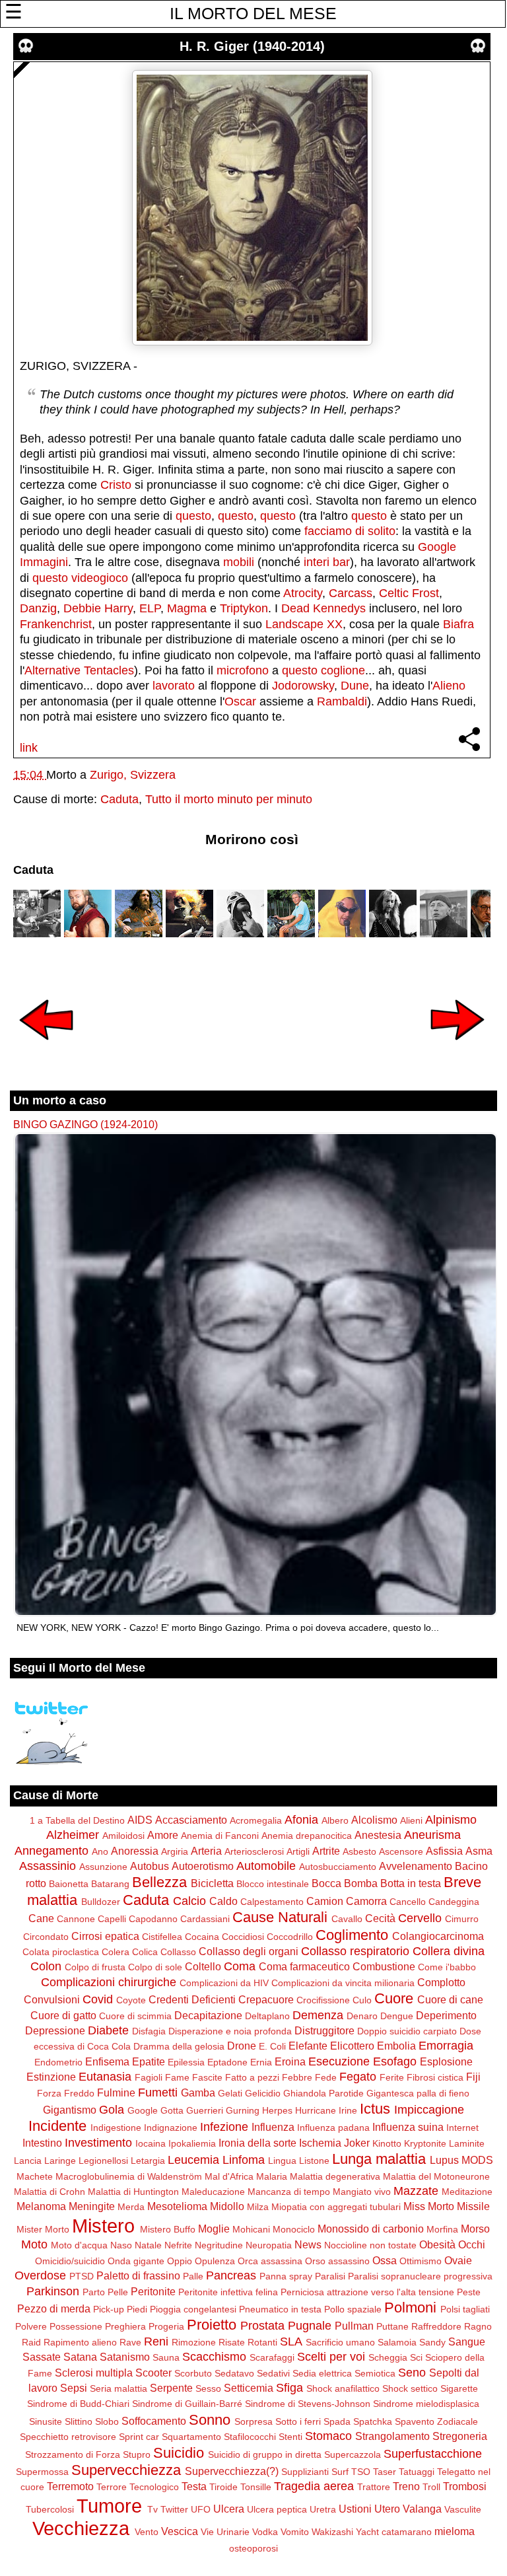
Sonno (210, 2420)
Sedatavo (234, 2373)
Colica (145, 1952)
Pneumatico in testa (280, 2309)
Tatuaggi (417, 2472)
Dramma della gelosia (179, 2046)
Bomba (361, 1883)
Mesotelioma (177, 2206)
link (29, 748)
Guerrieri (205, 2110)
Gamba (198, 2093)
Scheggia (388, 2357)
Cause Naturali (280, 1917)
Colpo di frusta (95, 1967)
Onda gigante (136, 2261)
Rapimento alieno (80, 2342)
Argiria (175, 1851)
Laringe (60, 2161)
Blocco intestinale (273, 1884)
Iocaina (151, 2143)
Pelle (118, 2292)
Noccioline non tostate (370, 2245)
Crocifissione (323, 2000)
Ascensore (401, 1851)
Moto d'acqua (79, 2245)
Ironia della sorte (257, 2143)
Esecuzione (339, 2061)
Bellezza (159, 1882)
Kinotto (387, 2143)
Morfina (442, 2229)
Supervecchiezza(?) (232, 2471)
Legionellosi (103, 2161)
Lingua (282, 2161)
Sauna (166, 2357)
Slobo (107, 2421)
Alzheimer (73, 1835)
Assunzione (103, 1867)
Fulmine (116, 2093)
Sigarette (459, 2388)
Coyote (131, 2000)
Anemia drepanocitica (307, 1836)
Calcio (189, 1901)
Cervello (420, 1918)
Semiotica (375, 2373)
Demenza (318, 2015)
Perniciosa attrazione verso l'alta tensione (367, 2292)
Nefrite (178, 2245)
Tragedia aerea (314, 2486)
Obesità (437, 2244)
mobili (239, 562)
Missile (473, 2206)
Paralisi (330, 2276)
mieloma (455, 2531)
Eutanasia (105, 2077)
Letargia (148, 2161)
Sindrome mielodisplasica (426, 2404)
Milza (258, 2207)
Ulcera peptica (277, 2509)
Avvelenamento (416, 1866)
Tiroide (223, 2487)
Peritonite (153, 2291)
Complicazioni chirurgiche (109, 1982)
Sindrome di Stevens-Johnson (308, 2404)
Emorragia (446, 2046)
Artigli (298, 1851)
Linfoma (244, 2160)
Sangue (467, 2342)
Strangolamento (392, 2436)
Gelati (230, 2093)
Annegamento (51, 1851)
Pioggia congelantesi (193, 2309)
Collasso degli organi (249, 1951)
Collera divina (449, 1951)
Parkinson (53, 2291)
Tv (152, 2509)
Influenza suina (408, 2127)
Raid (31, 2342)
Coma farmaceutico (304, 1966)
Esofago (395, 2061)
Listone (314, 2161)
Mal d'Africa (229, 2176)
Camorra (366, 1901)
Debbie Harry (98, 608)
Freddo (79, 2093)
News (308, 2244)
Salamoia (397, 2342)
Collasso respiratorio (355, 1951)
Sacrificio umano (340, 2342)
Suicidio (179, 2453)
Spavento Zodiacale (436, 2421)
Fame (177, 2077)
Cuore (394, 1998)
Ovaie (458, 2260)
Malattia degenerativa (335, 2176)
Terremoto (70, 2486)
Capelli (112, 1919)
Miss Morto (429, 2206)
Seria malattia (118, 2388)
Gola (112, 2110)
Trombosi (465, 2486)
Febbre (297, 2077)
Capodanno (153, 1919)
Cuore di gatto (63, 2015)
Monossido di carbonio (371, 2229)
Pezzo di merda (54, 2308)
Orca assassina (270, 2261)
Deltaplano (267, 2016)
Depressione (55, 2030)
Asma (479, 1851)
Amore (163, 1835)
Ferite (392, 2077)
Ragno (478, 2326)
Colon (46, 1966)
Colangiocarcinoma (438, 1936)
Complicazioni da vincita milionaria (343, 1983)
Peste (469, 2292)
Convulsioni (52, 1999)
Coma (240, 1966)
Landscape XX (304, 624)
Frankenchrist (56, 624)
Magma (187, 608)
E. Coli (272, 2046)
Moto (34, 2244)
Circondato (46, 1937)
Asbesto (359, 1851)
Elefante (308, 2046)
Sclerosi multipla (94, 2373)
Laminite (467, 2143)
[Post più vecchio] (457, 1049)
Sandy (432, 2342)
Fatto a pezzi (252, 2077)
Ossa (385, 2260)
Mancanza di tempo (289, 2192)
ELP (150, 608)
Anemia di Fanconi (220, 1836)
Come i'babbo (447, 1967)
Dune (355, 686)
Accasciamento (191, 1820)
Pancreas (231, 2275)
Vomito (295, 2532)
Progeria (166, 2326)
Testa (194, 2486)
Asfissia (444, 1851)
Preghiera (125, 2326)
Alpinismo (451, 1820)
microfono (243, 670)
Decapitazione (208, 2015)
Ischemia (320, 2143)
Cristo (116, 485)
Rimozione (194, 2342)
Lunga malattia (379, 2159)
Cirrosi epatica (105, 1936)
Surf (340, 2472)
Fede (326, 2077)
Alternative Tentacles (79, 670)
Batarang (110, 1884)
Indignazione (171, 2128)
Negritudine (219, 2245)
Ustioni (355, 2509)
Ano (100, 1851)
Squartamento (191, 2437)
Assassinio (48, 1866)
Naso (121, 2245)
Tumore (109, 2506)
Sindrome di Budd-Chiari (78, 2404)
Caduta (119, 799)
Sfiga (289, 2388)
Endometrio (58, 2062)
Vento (147, 2532)
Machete (35, 2176)
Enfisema (107, 2061)
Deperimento (446, 2015)
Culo (362, 2000)
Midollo (227, 2206)
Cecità (380, 1918)
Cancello (408, 1902)
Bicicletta (212, 1883)
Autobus (150, 1866)
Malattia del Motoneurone (436, 2176)
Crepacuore (266, 1999)
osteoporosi (253, 2548)
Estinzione (51, 2077)
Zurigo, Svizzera (133, 775)
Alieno (449, 686)
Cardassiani (205, 1919)
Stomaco (328, 2436)
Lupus (444, 2160)
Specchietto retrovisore (68, 2437)
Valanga (422, 2509)
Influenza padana (333, 2128)
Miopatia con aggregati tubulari (336, 2207)
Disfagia (149, 2031)
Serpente (171, 2388)
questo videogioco (80, 578)
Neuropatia (269, 2245)
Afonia (301, 1820)
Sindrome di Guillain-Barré (187, 2404)
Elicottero (352, 2046)
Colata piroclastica (61, 1952)
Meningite (92, 2206)
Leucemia (193, 2160)
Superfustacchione (433, 2454)
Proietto (212, 2325)
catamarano (407, 2532)
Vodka (265, 2532)
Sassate (42, 2357)
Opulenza (215, 2261)
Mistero (103, 2226)
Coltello (203, 1966)
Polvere (31, 2326)
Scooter (153, 2373)
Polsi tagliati (465, 2309)
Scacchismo (214, 2357)
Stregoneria (460, 2436)
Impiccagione (429, 2110)
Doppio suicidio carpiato (407, 2031)
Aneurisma (432, 1835)
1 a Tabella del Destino (77, 1820)
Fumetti (158, 2093)
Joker (357, 2143)
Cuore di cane (450, 1999)
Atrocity (303, 593)
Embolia (396, 2046)
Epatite (149, 2061)
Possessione (76, 2326)
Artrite (326, 1851)
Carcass (351, 593)
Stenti (290, 2437)
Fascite (207, 2077)
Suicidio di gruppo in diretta (265, 2454)
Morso (475, 2229)
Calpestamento (272, 1902)
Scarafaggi (272, 2357)
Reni (156, 2342)
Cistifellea (162, 1937)
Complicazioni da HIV (224, 1983)
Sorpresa (253, 2421)
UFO (201, 2509)
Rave (130, 2342)
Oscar (240, 701)
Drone (242, 2046)
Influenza (273, 2127)
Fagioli (149, 2077)
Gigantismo (70, 2110)
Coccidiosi (243, 1937)
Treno (406, 2486)
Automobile (266, 1866)
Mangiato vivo (362, 2192)
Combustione (384, 1966)
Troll (431, 2487)
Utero (387, 2509)
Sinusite (46, 2421)
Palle (193, 2276)
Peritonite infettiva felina (228, 2292)
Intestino (42, 2143)
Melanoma (41, 2206)
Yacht (367, 2532)
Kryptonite (425, 2143)
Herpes (277, 2110)
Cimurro (462, 1919)
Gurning (243, 2110)
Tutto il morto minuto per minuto (229, 799)
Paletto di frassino (138, 2275)
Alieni (411, 1820)
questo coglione (323, 670)
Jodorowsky (303, 686)
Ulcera (229, 2509)
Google (143, 2110)
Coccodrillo (290, 1937)
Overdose (40, 2275)
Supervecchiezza (126, 2470)
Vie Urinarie (225, 2532)
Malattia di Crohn (50, 2192)
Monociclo (294, 2229)
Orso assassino (337, 2261)
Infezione (224, 2127)
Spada (337, 2421)
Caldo (223, 1901)
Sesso (208, 2388)
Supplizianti (305, 2472)
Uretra (323, 2509)
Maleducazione (213, 2192)
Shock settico (410, 2388)
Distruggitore (324, 2030)
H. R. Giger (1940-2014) (252, 46)
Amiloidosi (123, 1836)
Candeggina (454, 1902)
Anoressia (135, 1851)
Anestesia (378, 1835)
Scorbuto (193, 2373)
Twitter (174, 2509)
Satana (80, 2357)
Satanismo (125, 2357)
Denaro (362, 2016)
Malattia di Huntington (133, 2192)
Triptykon (244, 608)
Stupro (137, 2454)
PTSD (82, 2276)
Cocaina (202, 1937)
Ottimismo (421, 2261)
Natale (148, 2245)
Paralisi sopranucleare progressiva (420, 2276)
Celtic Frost (409, 593)
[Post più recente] (46, 1049)
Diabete (108, 2030)
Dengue (397, 2016)
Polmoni (410, 2308)
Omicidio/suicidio (70, 2261)
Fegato (358, 2077)
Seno (412, 2373)
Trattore (374, 2487)
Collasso (178, 1952)
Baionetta (69, 1884)
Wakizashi (332, 2532)
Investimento (98, 2143)
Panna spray (286, 2276)
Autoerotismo (203, 1866)
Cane (41, 1918)
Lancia (28, 2161)
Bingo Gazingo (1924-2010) (85, 1124)
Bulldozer (101, 1902)
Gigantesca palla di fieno (418, 2093)
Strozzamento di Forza (73, 2454)
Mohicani (251, 2229)
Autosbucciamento (338, 1867)
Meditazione (467, 2192)
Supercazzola (353, 2454)
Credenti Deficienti (192, 1999)
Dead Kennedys (323, 608)
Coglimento (352, 1935)
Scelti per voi (331, 2357)
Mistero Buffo (168, 2229)
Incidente (57, 2126)
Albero (335, 1820)
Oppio (180, 2261)
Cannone (76, 1919)
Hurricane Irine (326, 2110)
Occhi (472, 2244)
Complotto (441, 1982)
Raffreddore (436, 2326)
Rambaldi (342, 701)
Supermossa (42, 2472)
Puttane (392, 2326)
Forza (49, 2093)
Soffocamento (154, 2421)
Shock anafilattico (343, 2388)
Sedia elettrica (322, 2373)
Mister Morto (43, 2229)
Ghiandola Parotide (323, 2093)
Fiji (473, 2077)
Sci (416, 2357)
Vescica (180, 2531)
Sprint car (139, 2437)
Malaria (272, 2176)
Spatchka (373, 2421)
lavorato (174, 686)
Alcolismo (374, 1820)
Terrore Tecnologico (138, 2487)
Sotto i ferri (298, 2421)
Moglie (214, 2229)
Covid (98, 1999)
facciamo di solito (350, 531)
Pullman (354, 2326)
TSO (361, 2472)
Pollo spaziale (353, 2309)
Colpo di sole (155, 1967)
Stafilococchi (250, 2437)
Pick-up (109, 2309)
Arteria (206, 1851)
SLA (291, 2342)
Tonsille (256, 2487)
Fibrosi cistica (435, 2077)
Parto (94, 2292)
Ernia (261, 2062)
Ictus (375, 2109)
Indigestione (116, 2128)
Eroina (290, 2061)
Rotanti (262, 2342)
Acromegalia (256, 1820)
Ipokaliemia (192, 2143)
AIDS (140, 1820)
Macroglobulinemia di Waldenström (129, 2176)
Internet (462, 2128)
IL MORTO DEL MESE (253, 13)
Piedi (137, 2309)
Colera (116, 1952)
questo (193, 516)
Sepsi (74, 2388)
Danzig (38, 608)
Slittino (79, 2421)
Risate (232, 2342)
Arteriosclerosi (254, 1851)
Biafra (458, 624)
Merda (131, 2207)
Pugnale (310, 2326)
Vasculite (463, 2509)
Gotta (172, 2110)
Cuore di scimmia (135, 2016)
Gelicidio (263, 2093)
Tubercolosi (50, 2509)
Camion (325, 1901)
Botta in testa (411, 1883)
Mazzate (416, 2191)
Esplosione (446, 2061)
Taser (385, 2472)
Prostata (262, 2326)
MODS (477, 2160)
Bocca (326, 1883)
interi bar (327, 562)
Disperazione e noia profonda (230, 2031)
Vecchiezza (81, 2528)
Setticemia (249, 2388)
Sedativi (273, 2373)
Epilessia (186, 2062)
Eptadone (227, 2062)
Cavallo (347, 1919)
